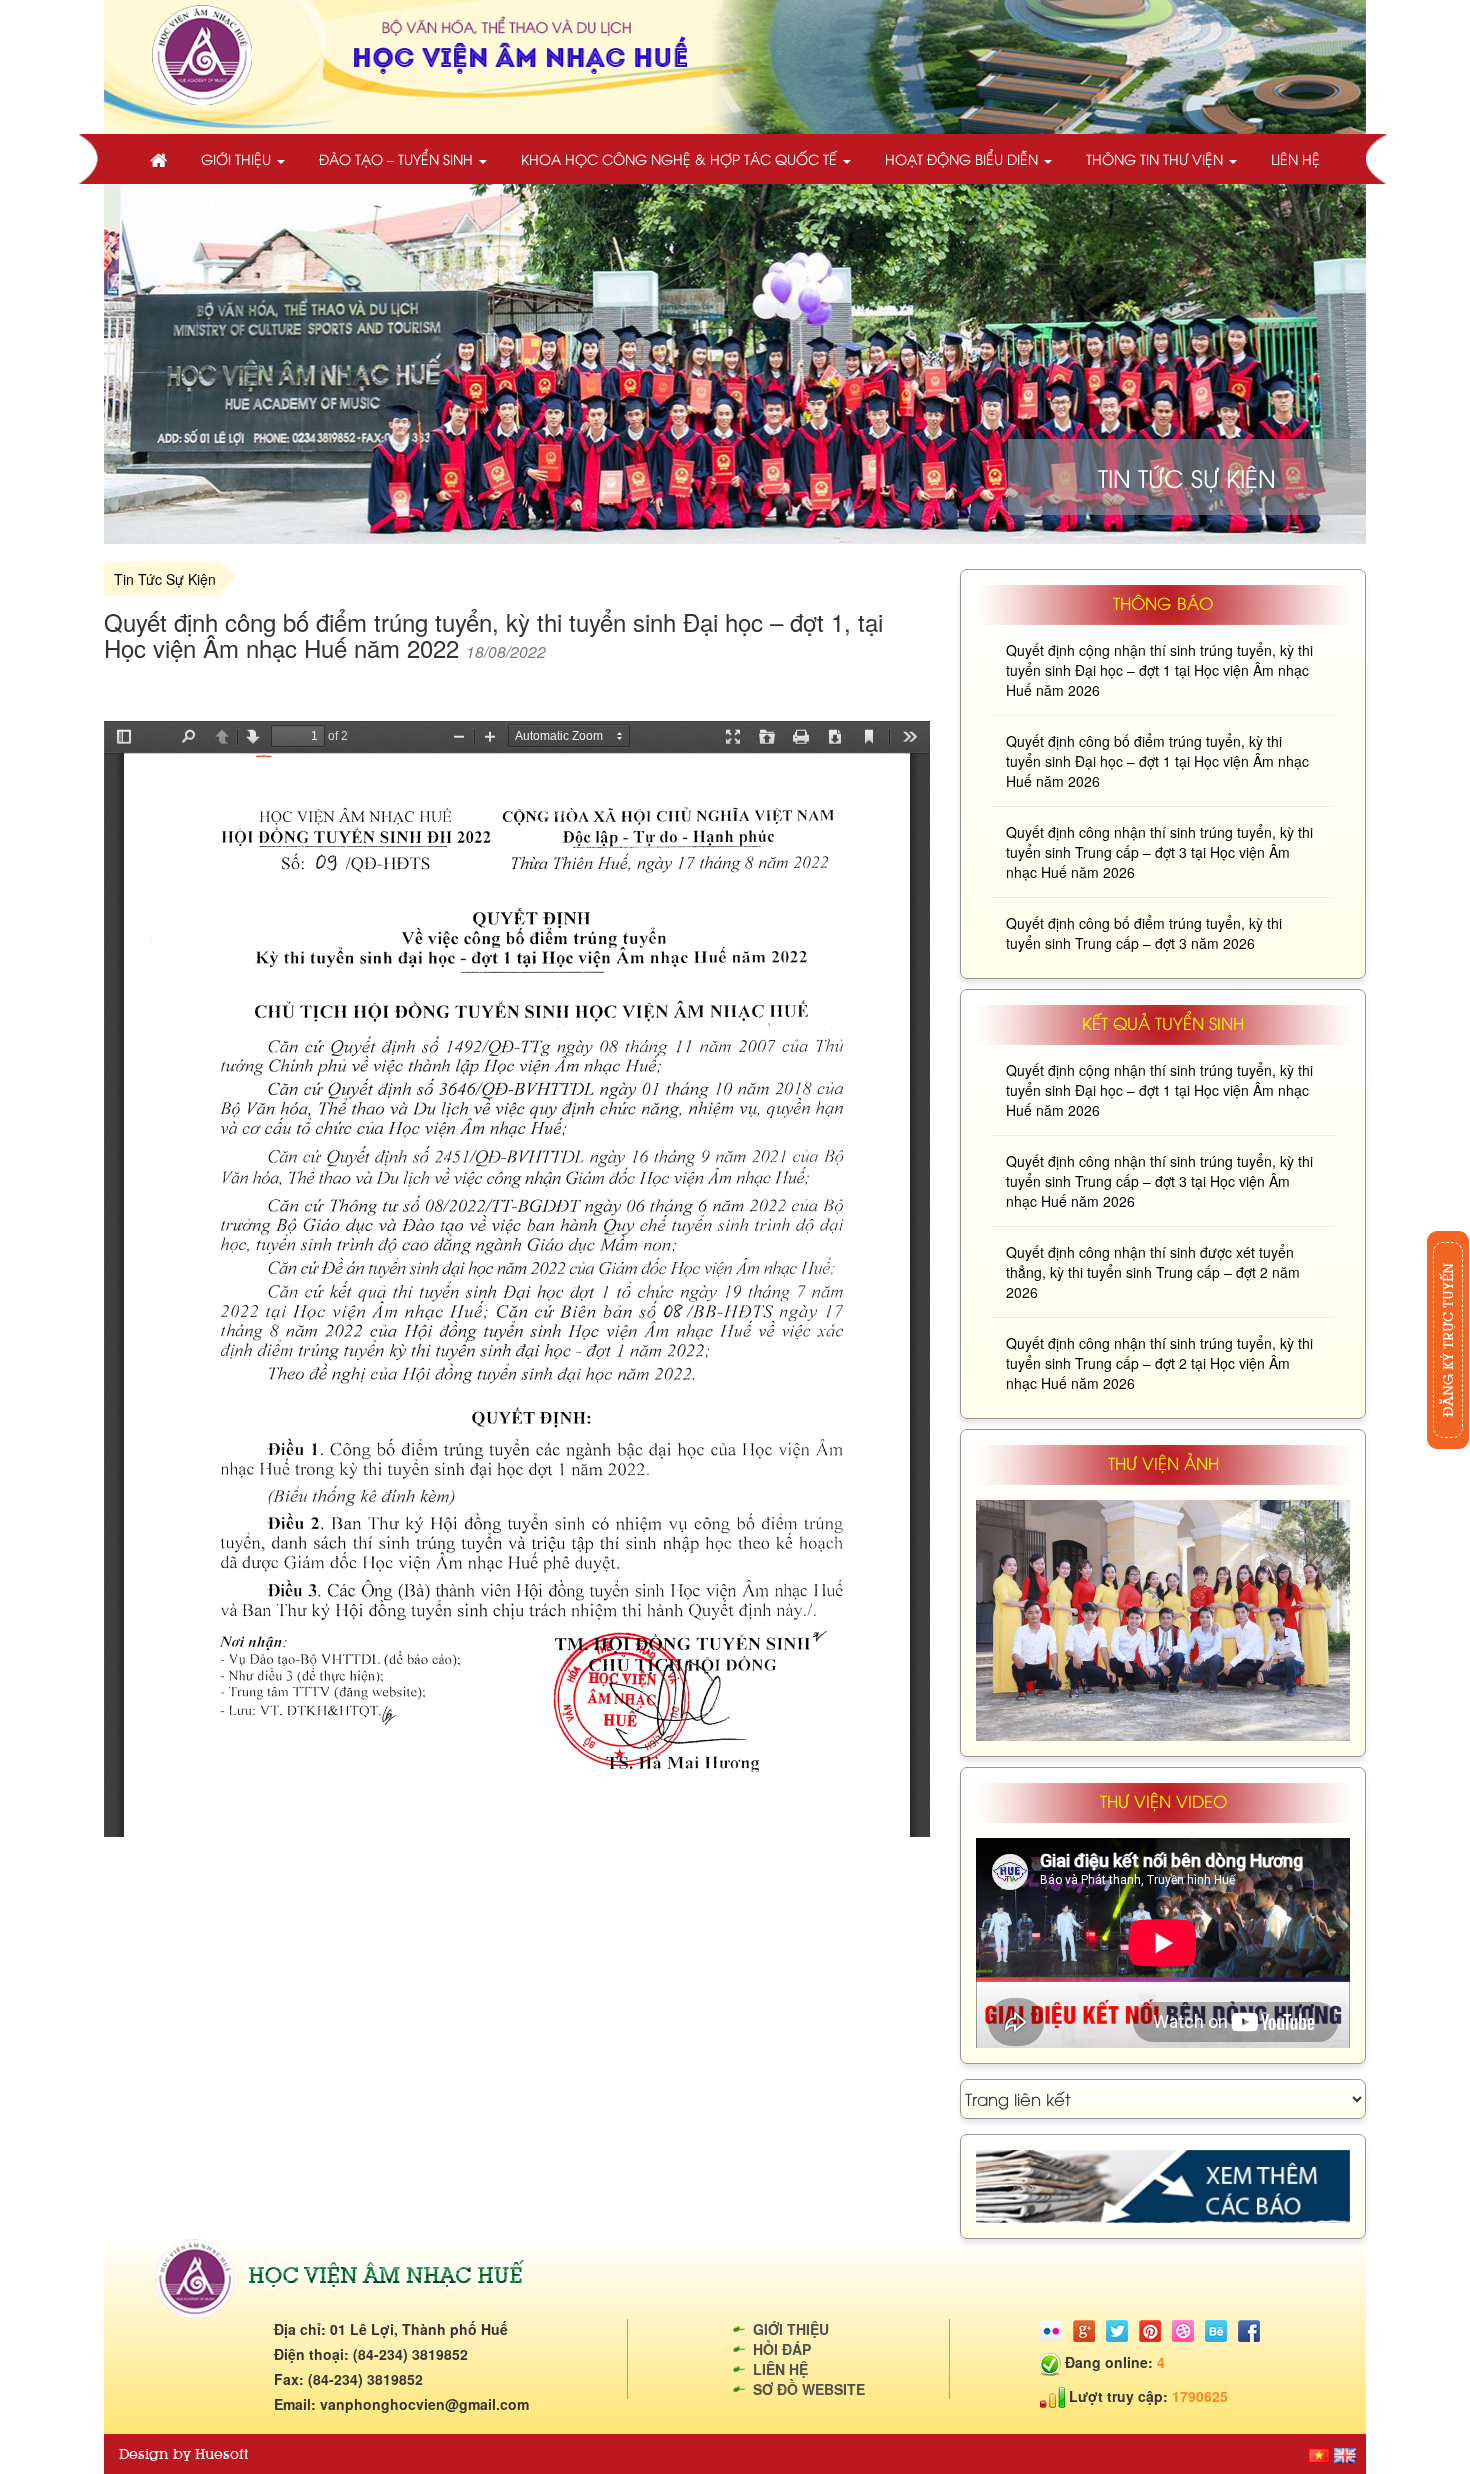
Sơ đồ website (809, 2389)
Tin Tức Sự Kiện (165, 579)
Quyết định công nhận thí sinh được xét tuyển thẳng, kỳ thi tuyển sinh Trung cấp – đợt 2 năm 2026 (1153, 1272)
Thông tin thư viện (1156, 158)
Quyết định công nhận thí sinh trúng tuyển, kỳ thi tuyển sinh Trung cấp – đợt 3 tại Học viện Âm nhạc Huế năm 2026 (1159, 852)
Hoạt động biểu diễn (963, 158)
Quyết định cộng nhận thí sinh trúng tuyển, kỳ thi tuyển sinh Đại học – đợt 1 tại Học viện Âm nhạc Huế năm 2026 (1159, 670)
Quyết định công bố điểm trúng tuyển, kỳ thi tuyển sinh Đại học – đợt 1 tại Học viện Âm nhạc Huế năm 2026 (1157, 761)
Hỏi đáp (782, 2349)
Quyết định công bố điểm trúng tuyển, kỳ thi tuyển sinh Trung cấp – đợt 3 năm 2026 (1144, 933)
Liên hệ (1295, 158)
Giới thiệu (238, 158)
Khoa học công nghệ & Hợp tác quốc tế (681, 158)
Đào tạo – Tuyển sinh (398, 158)
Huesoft (221, 2454)
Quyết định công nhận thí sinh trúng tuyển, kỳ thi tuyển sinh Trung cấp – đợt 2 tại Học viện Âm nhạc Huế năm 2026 (1159, 1363)
